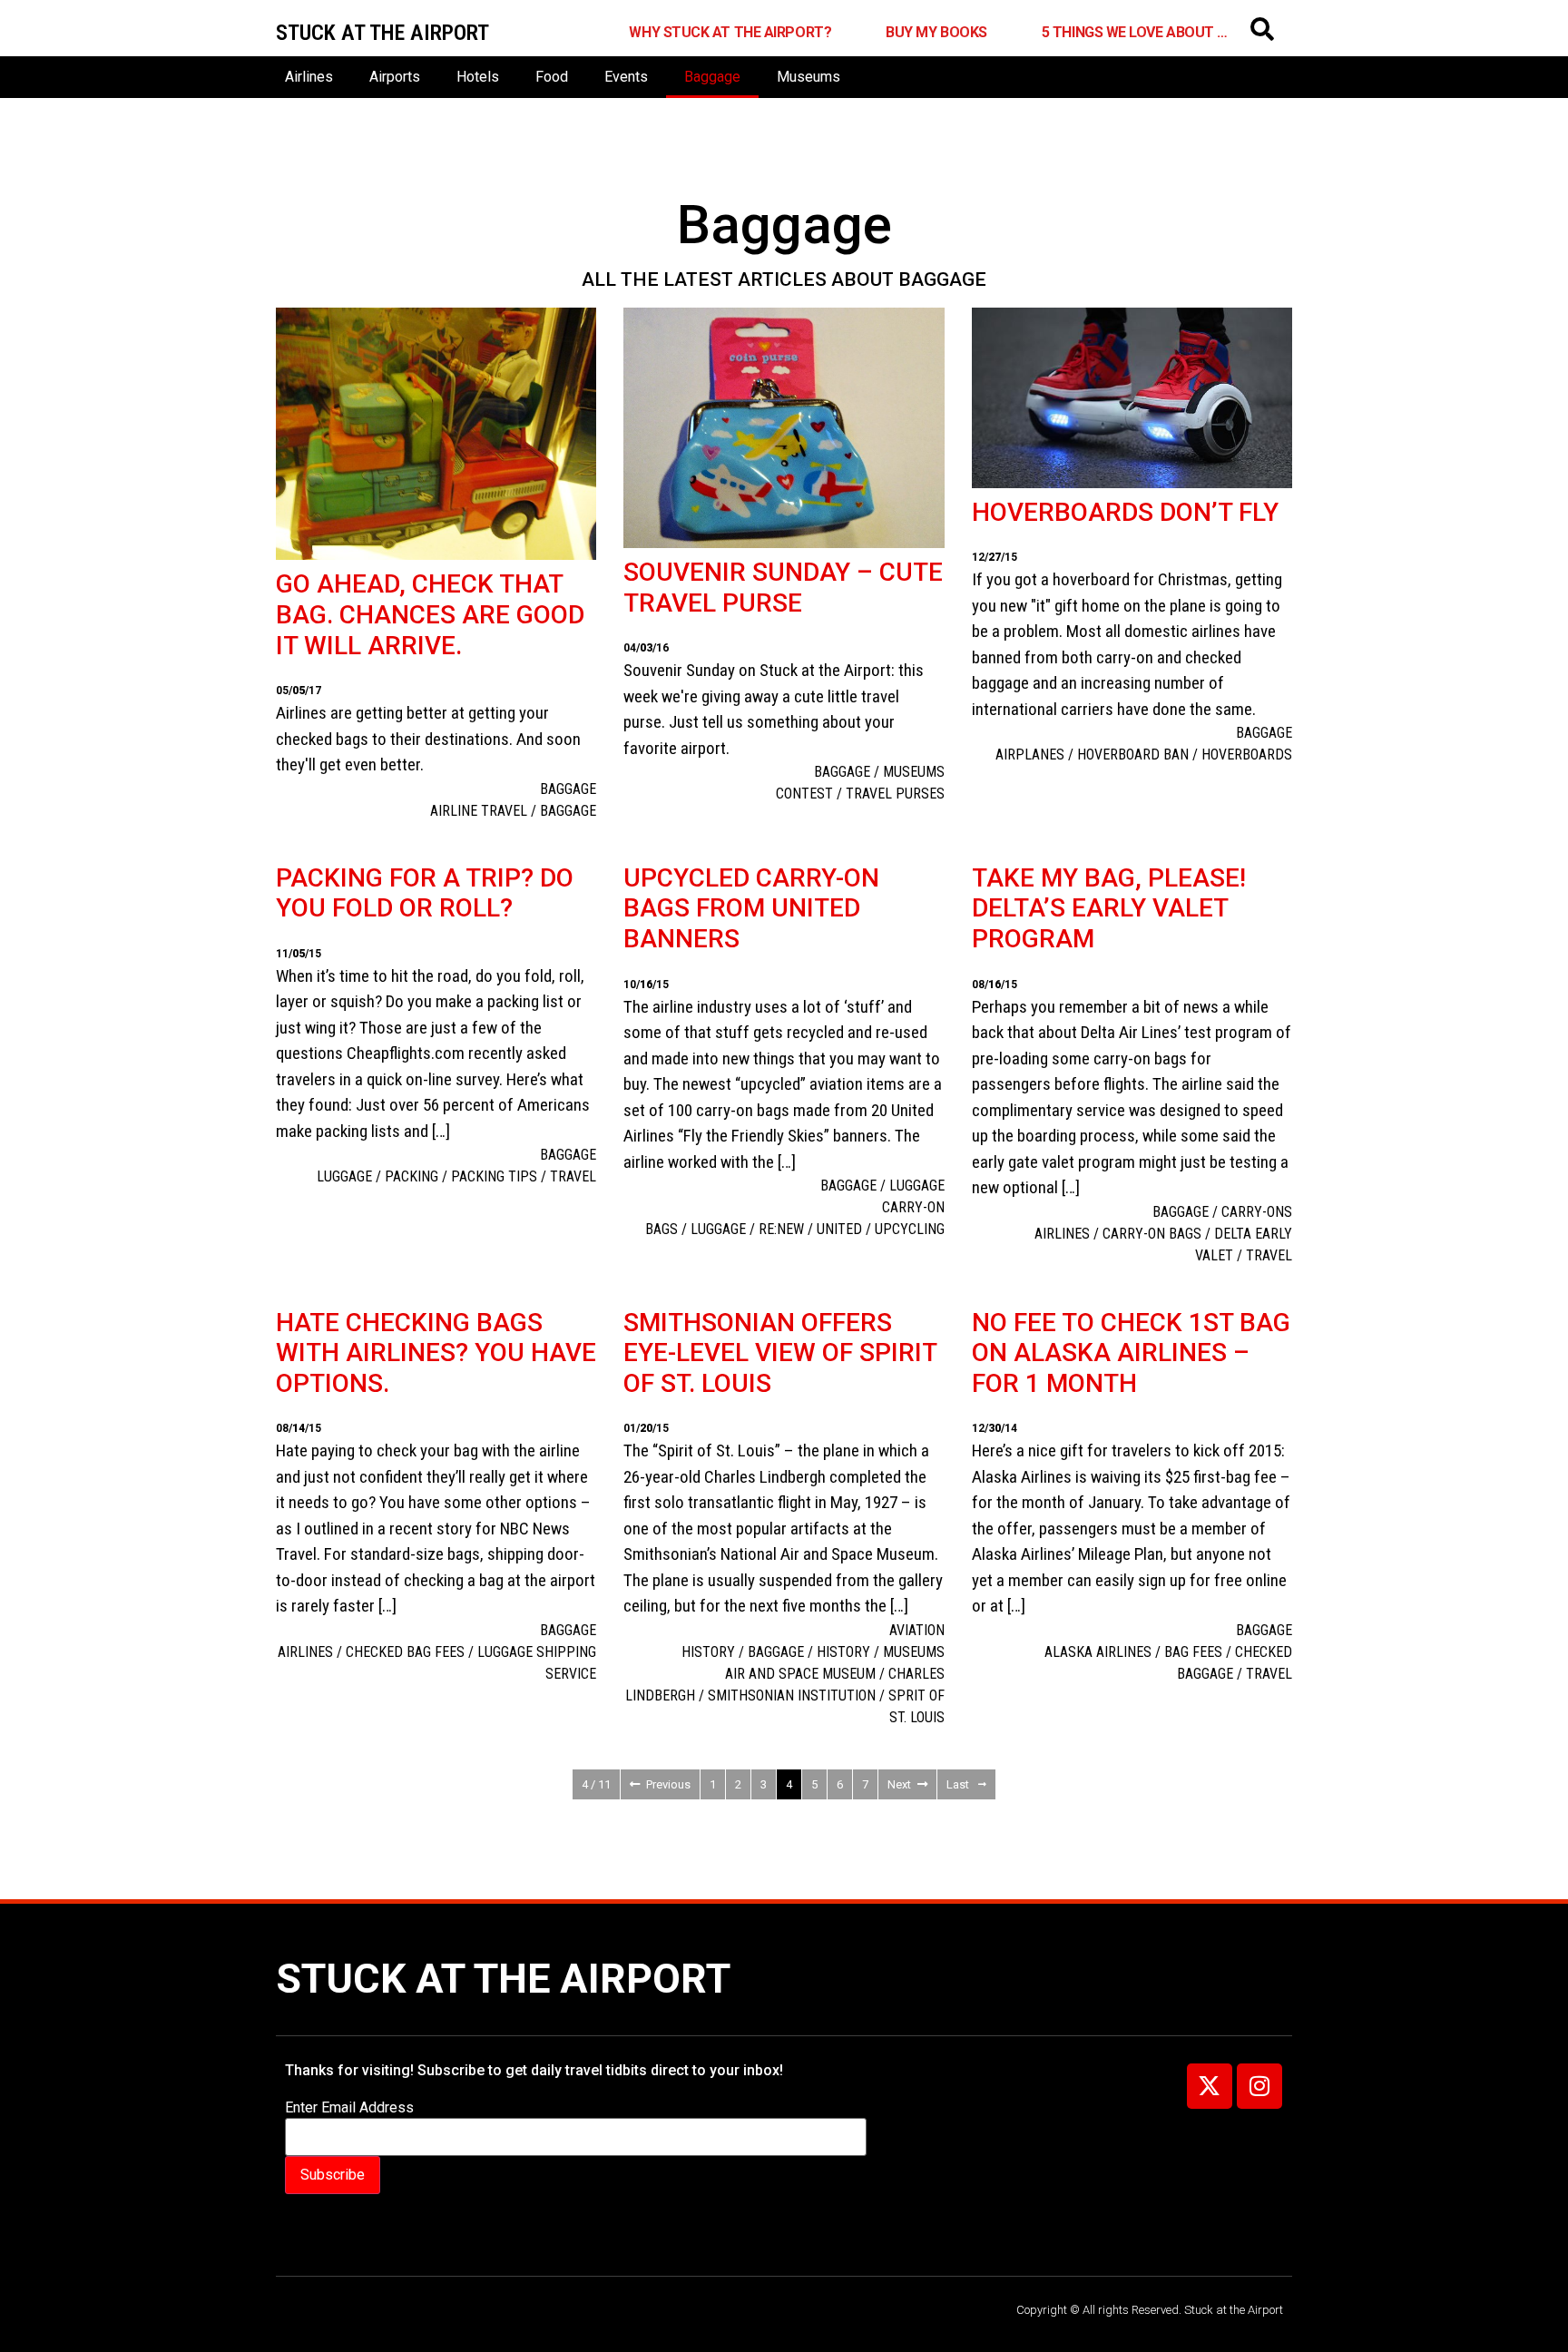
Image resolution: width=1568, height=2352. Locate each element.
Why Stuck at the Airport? (730, 32)
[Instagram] (1259, 2086)
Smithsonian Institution (792, 1695)
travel (573, 1176)
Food (552, 77)
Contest (804, 794)
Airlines (309, 77)
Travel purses (895, 794)
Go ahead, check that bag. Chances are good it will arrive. (430, 614)
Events (626, 77)
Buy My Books (936, 32)
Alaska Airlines (1098, 1652)
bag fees (1193, 1652)
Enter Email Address (349, 2108)
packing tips (494, 1176)
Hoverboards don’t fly (1125, 512)
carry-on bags (1152, 1234)
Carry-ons (1257, 1212)
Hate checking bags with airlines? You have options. (436, 1353)
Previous (668, 1784)
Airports (395, 77)
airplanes (1030, 755)
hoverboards (1247, 755)
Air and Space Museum (800, 1674)
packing (412, 1176)
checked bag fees (405, 1652)
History (843, 1652)
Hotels (478, 77)
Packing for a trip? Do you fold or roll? (425, 893)
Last (958, 1784)
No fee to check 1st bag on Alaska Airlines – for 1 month (1131, 1353)
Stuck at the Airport (503, 1979)
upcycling (910, 1229)
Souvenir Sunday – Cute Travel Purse (783, 588)
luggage (344, 1176)
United (839, 1229)
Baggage (712, 77)
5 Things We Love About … (1135, 32)
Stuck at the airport (382, 33)
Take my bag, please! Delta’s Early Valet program (1109, 908)
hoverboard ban (1133, 755)
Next (899, 1784)
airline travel (479, 811)
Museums (808, 77)
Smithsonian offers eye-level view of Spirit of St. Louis (780, 1353)
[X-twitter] (1210, 2086)
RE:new (781, 1229)
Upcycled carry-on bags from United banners (751, 908)
